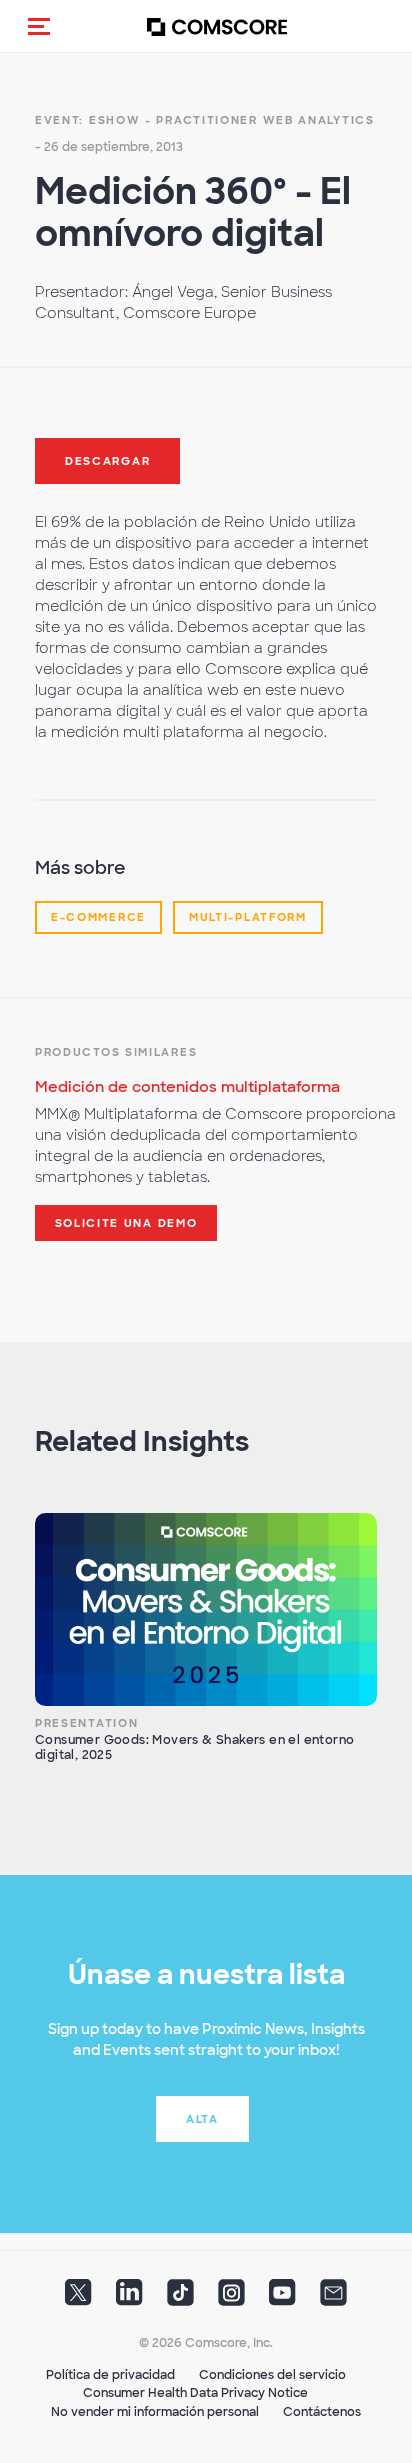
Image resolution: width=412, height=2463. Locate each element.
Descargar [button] (107, 461)
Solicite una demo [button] (126, 1223)
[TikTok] (180, 2298)
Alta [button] (202, 2119)
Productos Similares (116, 1052)
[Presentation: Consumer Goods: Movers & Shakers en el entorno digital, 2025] (206, 1609)
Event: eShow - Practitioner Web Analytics (205, 120)
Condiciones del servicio (272, 2375)
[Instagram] (231, 2298)
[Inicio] (217, 26)
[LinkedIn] (129, 2298)
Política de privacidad (110, 2375)
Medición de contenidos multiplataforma (187, 1087)
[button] (39, 26)
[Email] (333, 2298)
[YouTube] (282, 2298)
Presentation (86, 1723)
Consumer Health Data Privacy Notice (195, 2393)
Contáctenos (322, 2412)
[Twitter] (78, 2298)
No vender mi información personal (155, 2412)
